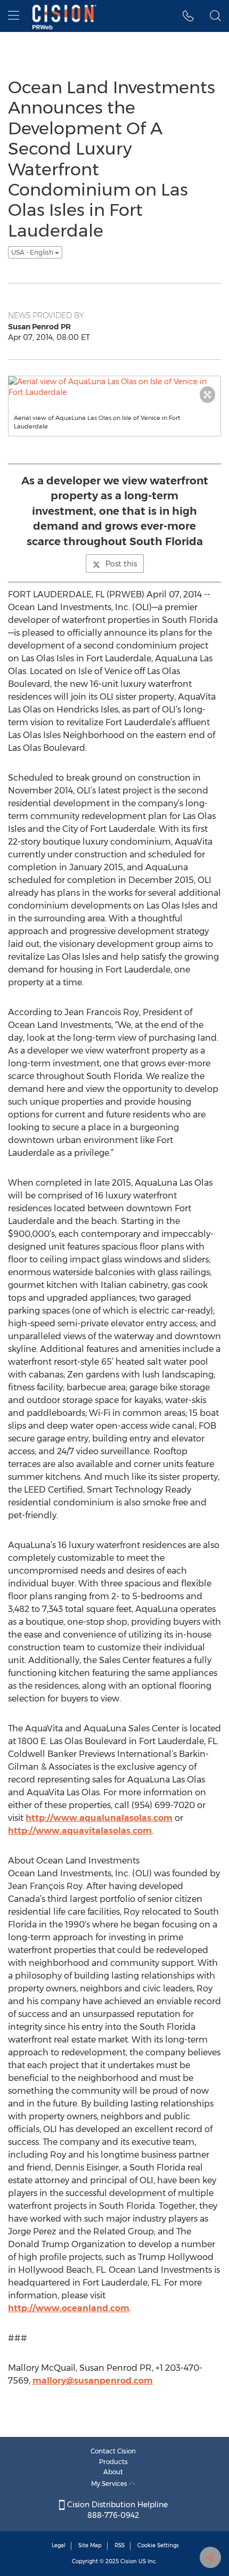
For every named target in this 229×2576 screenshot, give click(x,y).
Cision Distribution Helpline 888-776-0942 (116, 2510)
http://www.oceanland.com (69, 2308)
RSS (120, 2545)
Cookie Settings (158, 2545)
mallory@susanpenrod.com (93, 2381)
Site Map (90, 2545)
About (113, 2472)
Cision (129, 2561)
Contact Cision (113, 2451)
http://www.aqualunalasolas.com (99, 1818)
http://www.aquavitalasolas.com (80, 1831)
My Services (110, 2484)
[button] (188, 16)
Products (113, 2462)
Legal (59, 2545)
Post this (121, 564)
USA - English (33, 252)
